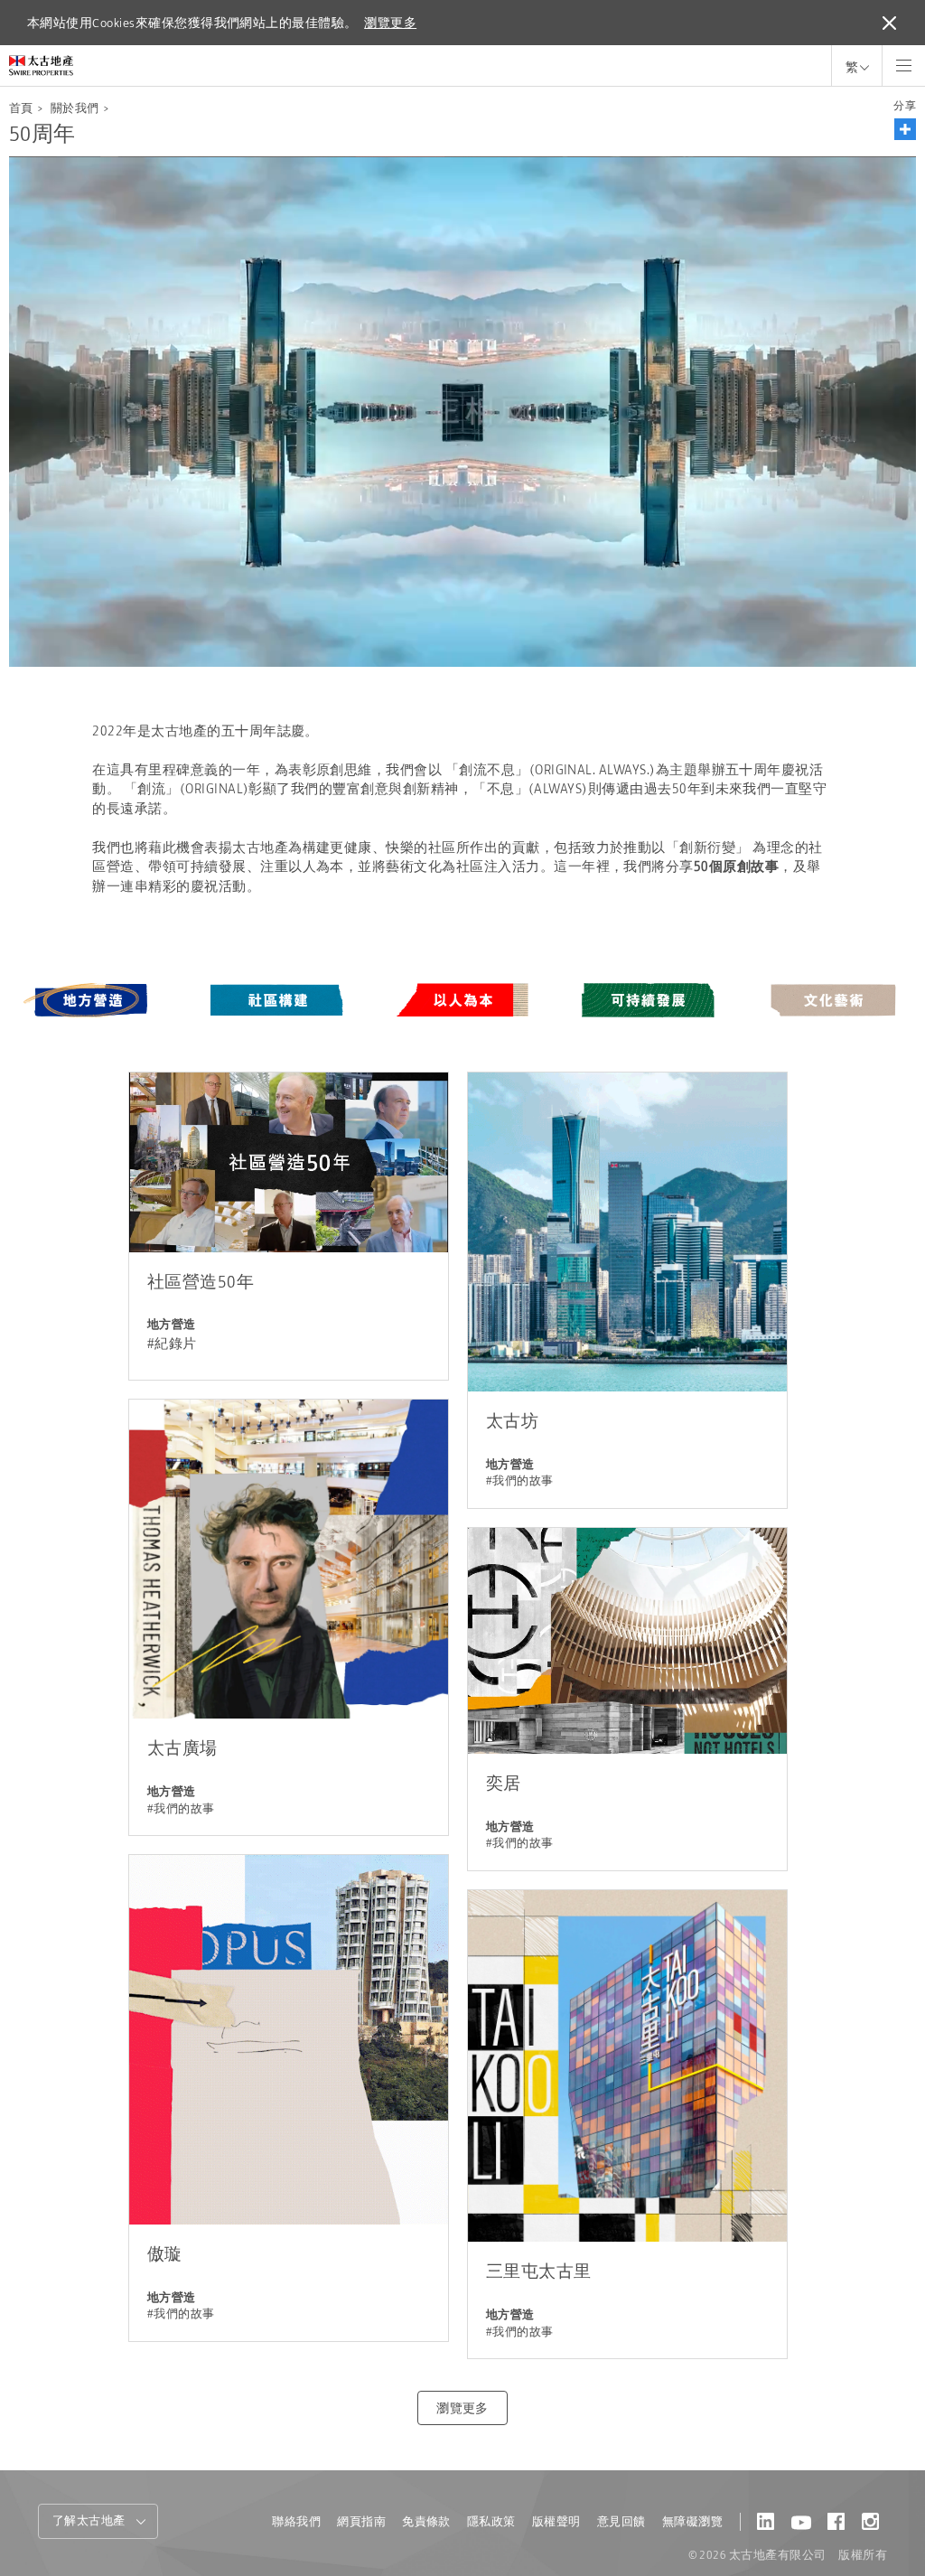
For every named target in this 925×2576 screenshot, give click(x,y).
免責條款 (426, 2521)
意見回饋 (621, 2521)
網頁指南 (361, 2521)
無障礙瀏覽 (692, 2521)
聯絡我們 (296, 2521)
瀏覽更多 (390, 23)
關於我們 (75, 108)
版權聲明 (556, 2521)
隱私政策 (491, 2521)
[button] (905, 129)
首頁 (21, 108)
